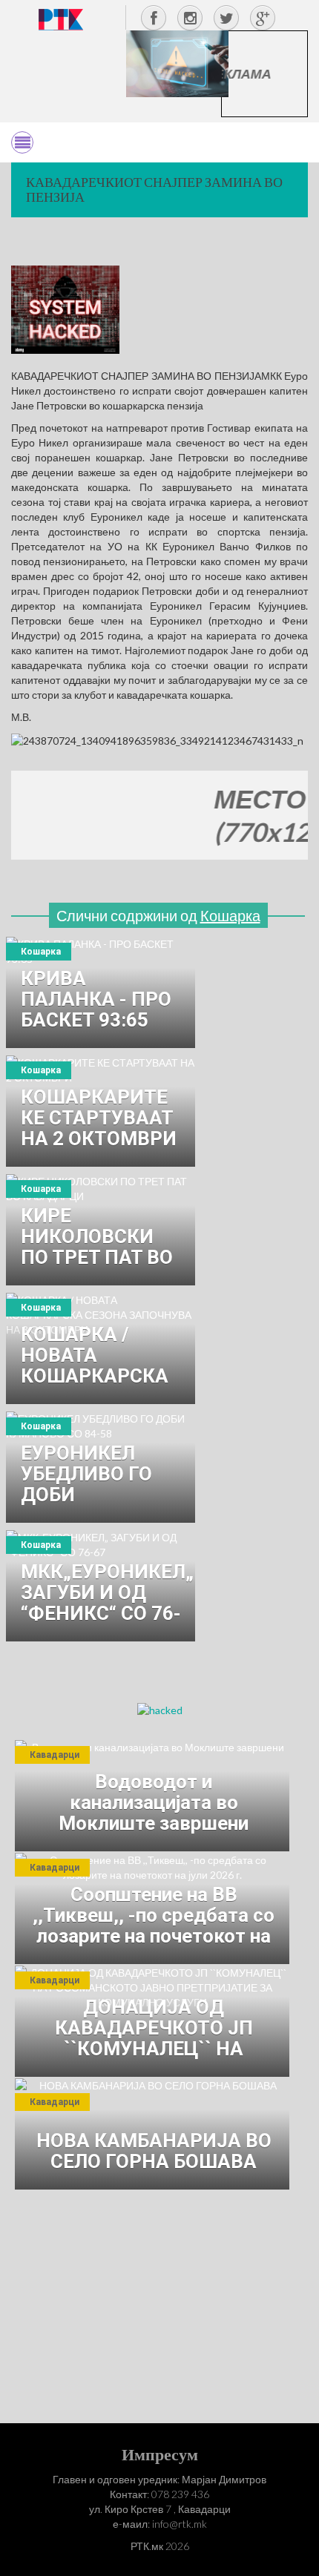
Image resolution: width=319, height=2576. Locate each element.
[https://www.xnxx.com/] (177, 63)
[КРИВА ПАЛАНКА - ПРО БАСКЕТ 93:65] (101, 992)
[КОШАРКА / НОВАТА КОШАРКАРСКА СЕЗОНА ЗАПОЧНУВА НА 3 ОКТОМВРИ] (101, 1348)
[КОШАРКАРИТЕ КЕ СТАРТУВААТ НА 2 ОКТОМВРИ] (101, 1111)
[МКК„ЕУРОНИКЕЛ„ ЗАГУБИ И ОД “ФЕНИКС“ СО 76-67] (101, 1586)
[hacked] (160, 1709)
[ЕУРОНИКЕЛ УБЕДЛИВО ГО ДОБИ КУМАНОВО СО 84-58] (101, 1467)
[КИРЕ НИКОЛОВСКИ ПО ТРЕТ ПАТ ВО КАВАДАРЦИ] (101, 1230)
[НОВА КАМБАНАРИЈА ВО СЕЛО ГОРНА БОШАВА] (152, 2134)
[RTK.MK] (61, 19)
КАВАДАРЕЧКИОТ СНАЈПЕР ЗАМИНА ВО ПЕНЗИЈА (154, 189)
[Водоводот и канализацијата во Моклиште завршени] (152, 1796)
